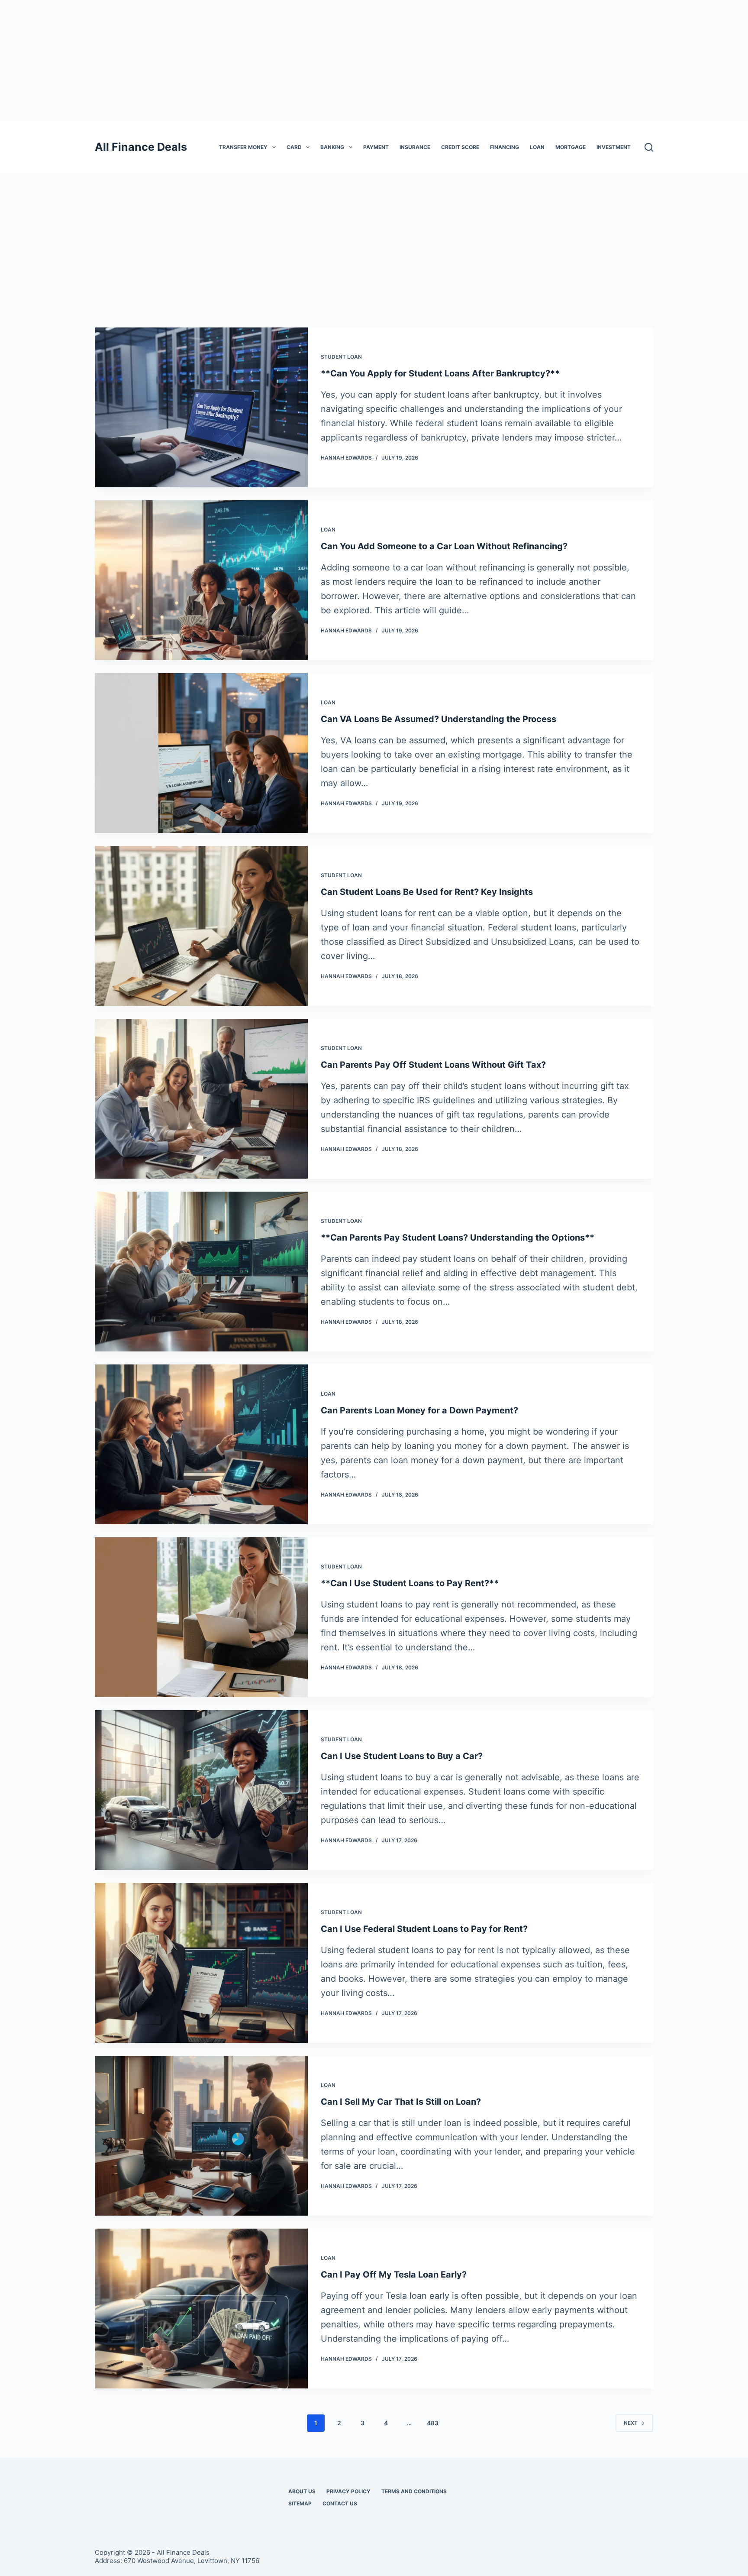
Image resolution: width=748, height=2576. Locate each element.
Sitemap (300, 2503)
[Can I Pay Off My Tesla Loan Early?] (201, 2309)
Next (631, 2423)
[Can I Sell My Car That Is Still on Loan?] (201, 2136)
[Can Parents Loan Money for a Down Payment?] (201, 1444)
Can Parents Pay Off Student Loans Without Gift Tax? (433, 1065)
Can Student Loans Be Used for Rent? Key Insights (427, 892)
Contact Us (340, 2503)
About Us (302, 2491)
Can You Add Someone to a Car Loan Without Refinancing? (444, 546)
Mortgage (571, 147)
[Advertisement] (374, 61)
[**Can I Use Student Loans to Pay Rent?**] (201, 1617)
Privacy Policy (348, 2491)
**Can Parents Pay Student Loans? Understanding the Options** (458, 1238)
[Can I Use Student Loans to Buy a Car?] (201, 1790)
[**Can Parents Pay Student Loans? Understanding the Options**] (201, 1272)
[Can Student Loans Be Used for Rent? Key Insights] (201, 926)
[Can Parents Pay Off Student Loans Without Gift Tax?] (201, 1099)
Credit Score (460, 147)
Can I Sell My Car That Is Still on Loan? (401, 2102)
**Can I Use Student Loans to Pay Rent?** (410, 1583)
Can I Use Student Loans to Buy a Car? (402, 1756)
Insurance (415, 147)
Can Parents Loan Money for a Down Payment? (419, 1410)
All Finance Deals (141, 147)
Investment (614, 147)
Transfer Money (243, 147)
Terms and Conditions (414, 2491)
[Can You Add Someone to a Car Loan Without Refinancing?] (201, 580)
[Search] (649, 147)
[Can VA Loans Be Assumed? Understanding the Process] (201, 753)
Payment (376, 147)
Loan (537, 147)
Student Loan (341, 357)
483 (433, 2423)
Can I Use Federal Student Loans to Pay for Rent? (424, 1929)
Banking (332, 147)
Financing (505, 147)
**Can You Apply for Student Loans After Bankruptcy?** (440, 373)
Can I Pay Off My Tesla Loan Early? (394, 2275)
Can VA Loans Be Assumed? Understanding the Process (438, 719)
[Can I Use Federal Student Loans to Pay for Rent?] (201, 1963)
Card (294, 147)
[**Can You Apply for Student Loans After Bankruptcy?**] (201, 407)
